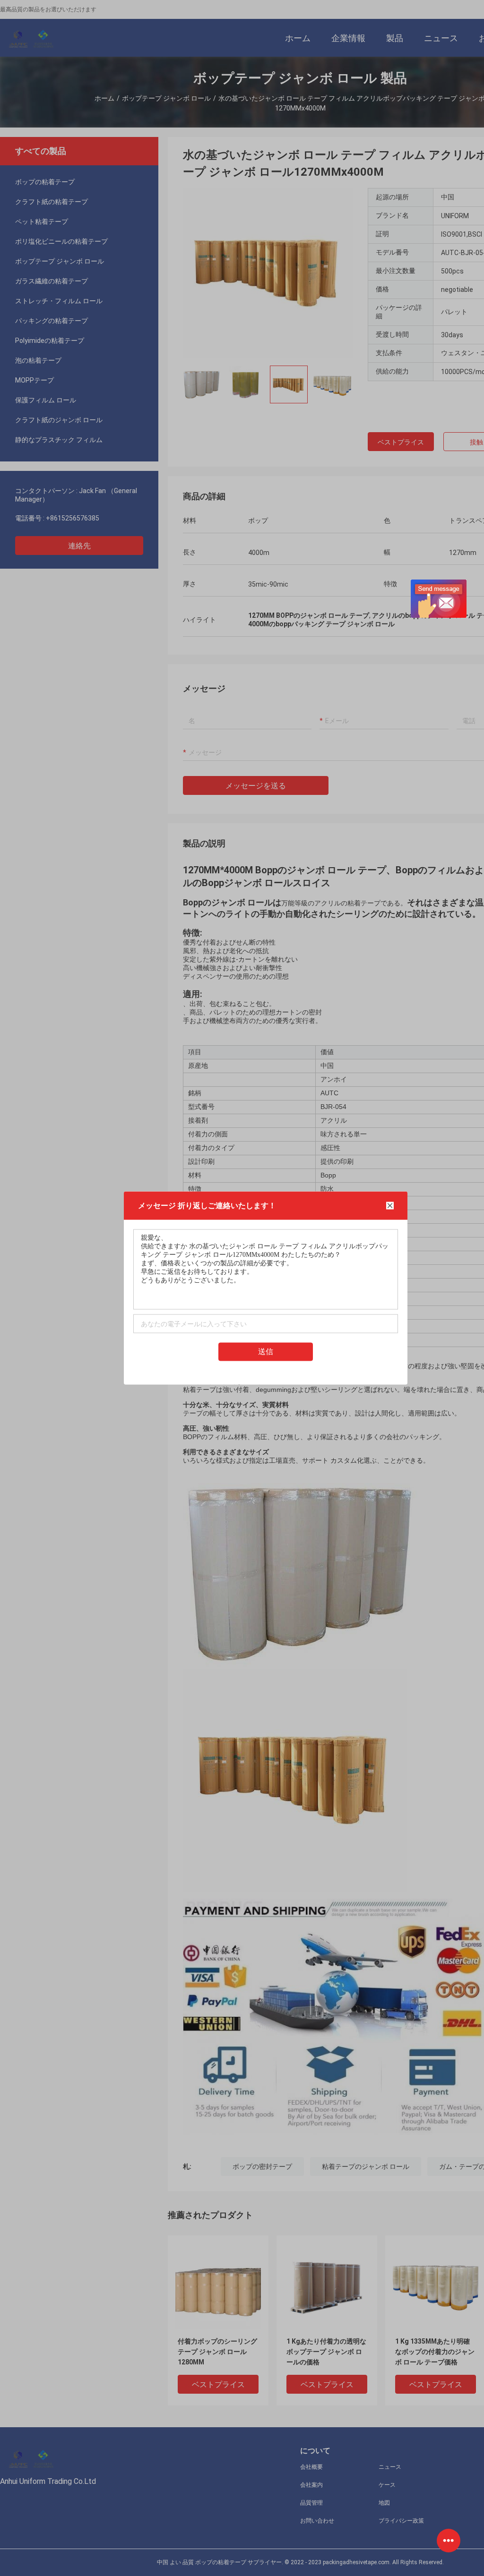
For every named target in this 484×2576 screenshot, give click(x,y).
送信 (266, 1352)
